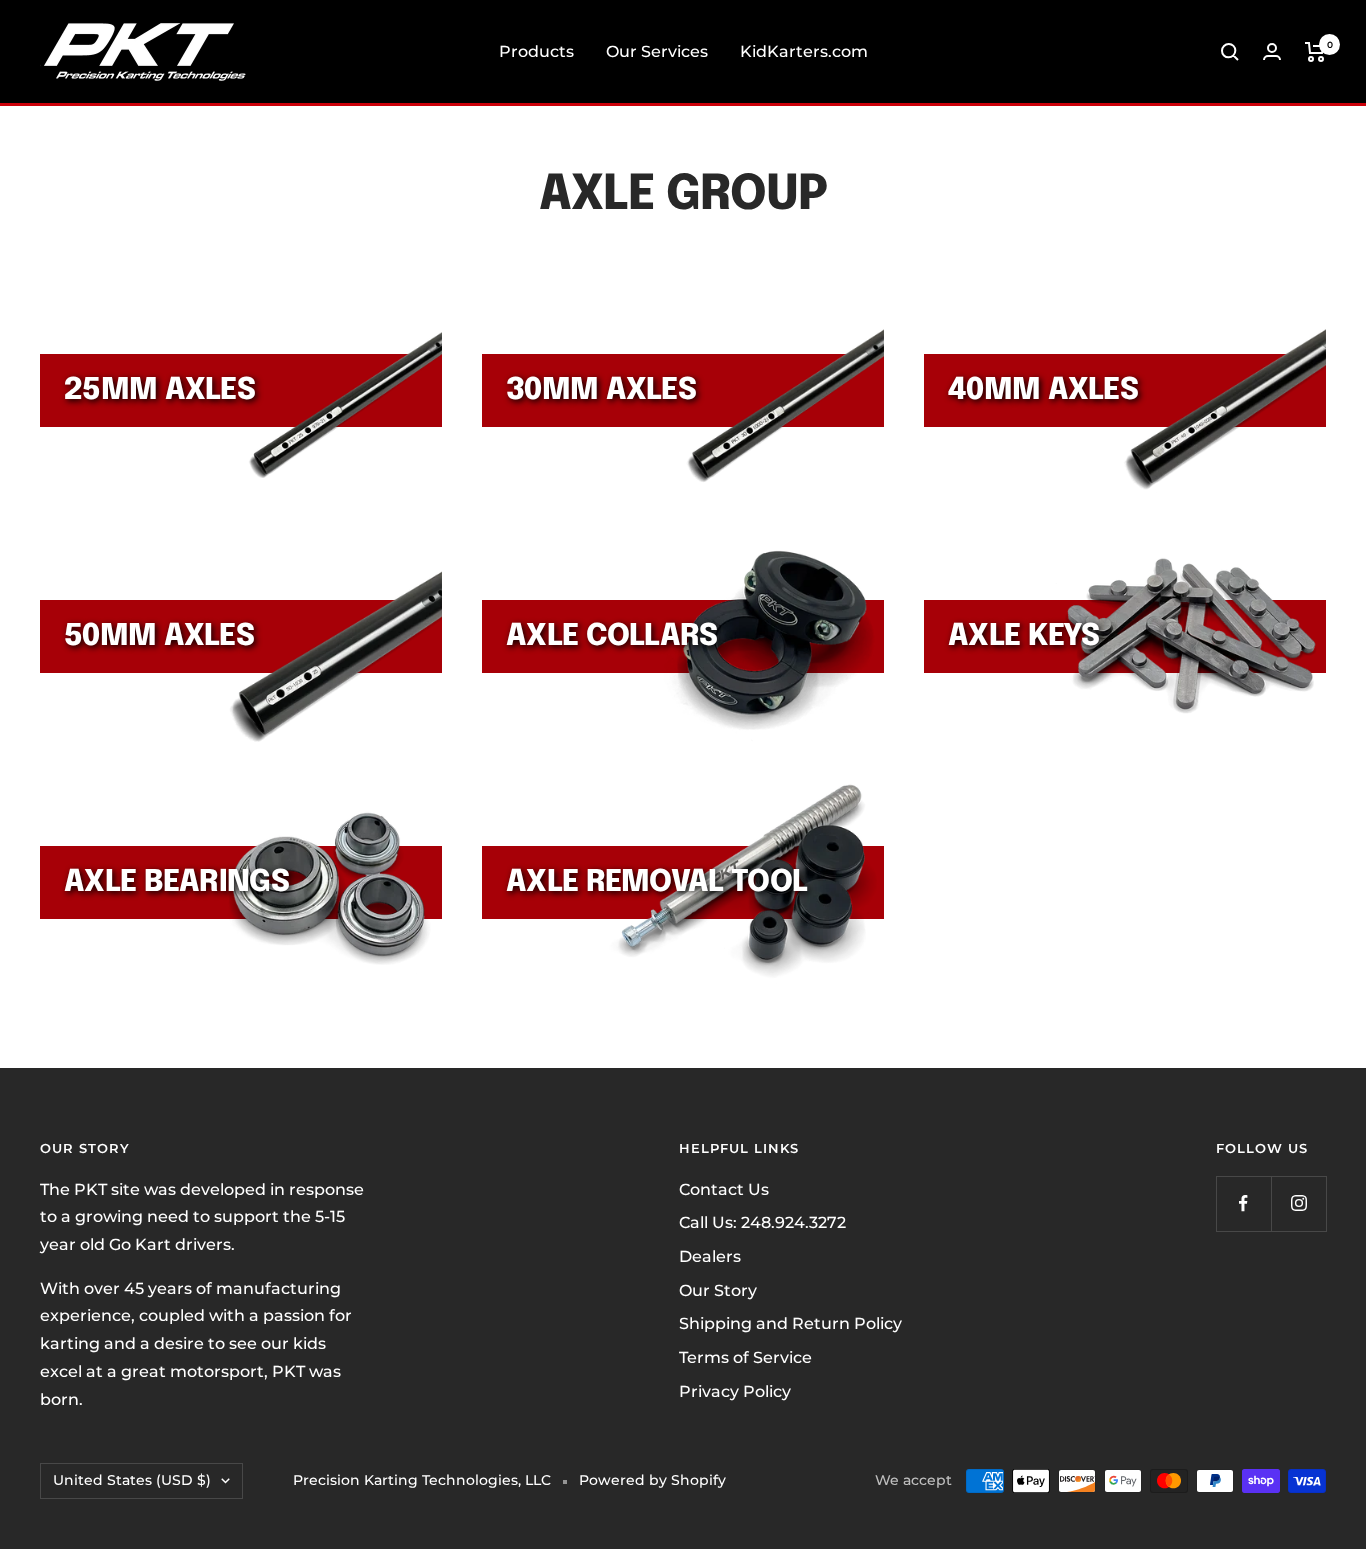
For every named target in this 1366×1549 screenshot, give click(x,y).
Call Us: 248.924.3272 (762, 1222)
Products (536, 51)
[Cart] (1315, 52)
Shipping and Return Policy (790, 1323)
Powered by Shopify (652, 1480)
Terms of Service (745, 1357)
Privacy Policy (735, 1391)
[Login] (1272, 51)
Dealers (710, 1256)
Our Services (657, 51)
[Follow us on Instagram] (1298, 1203)
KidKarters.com (804, 51)
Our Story (718, 1290)
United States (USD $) (132, 1480)
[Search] (1230, 52)
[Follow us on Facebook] (1243, 1203)
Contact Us (724, 1189)
